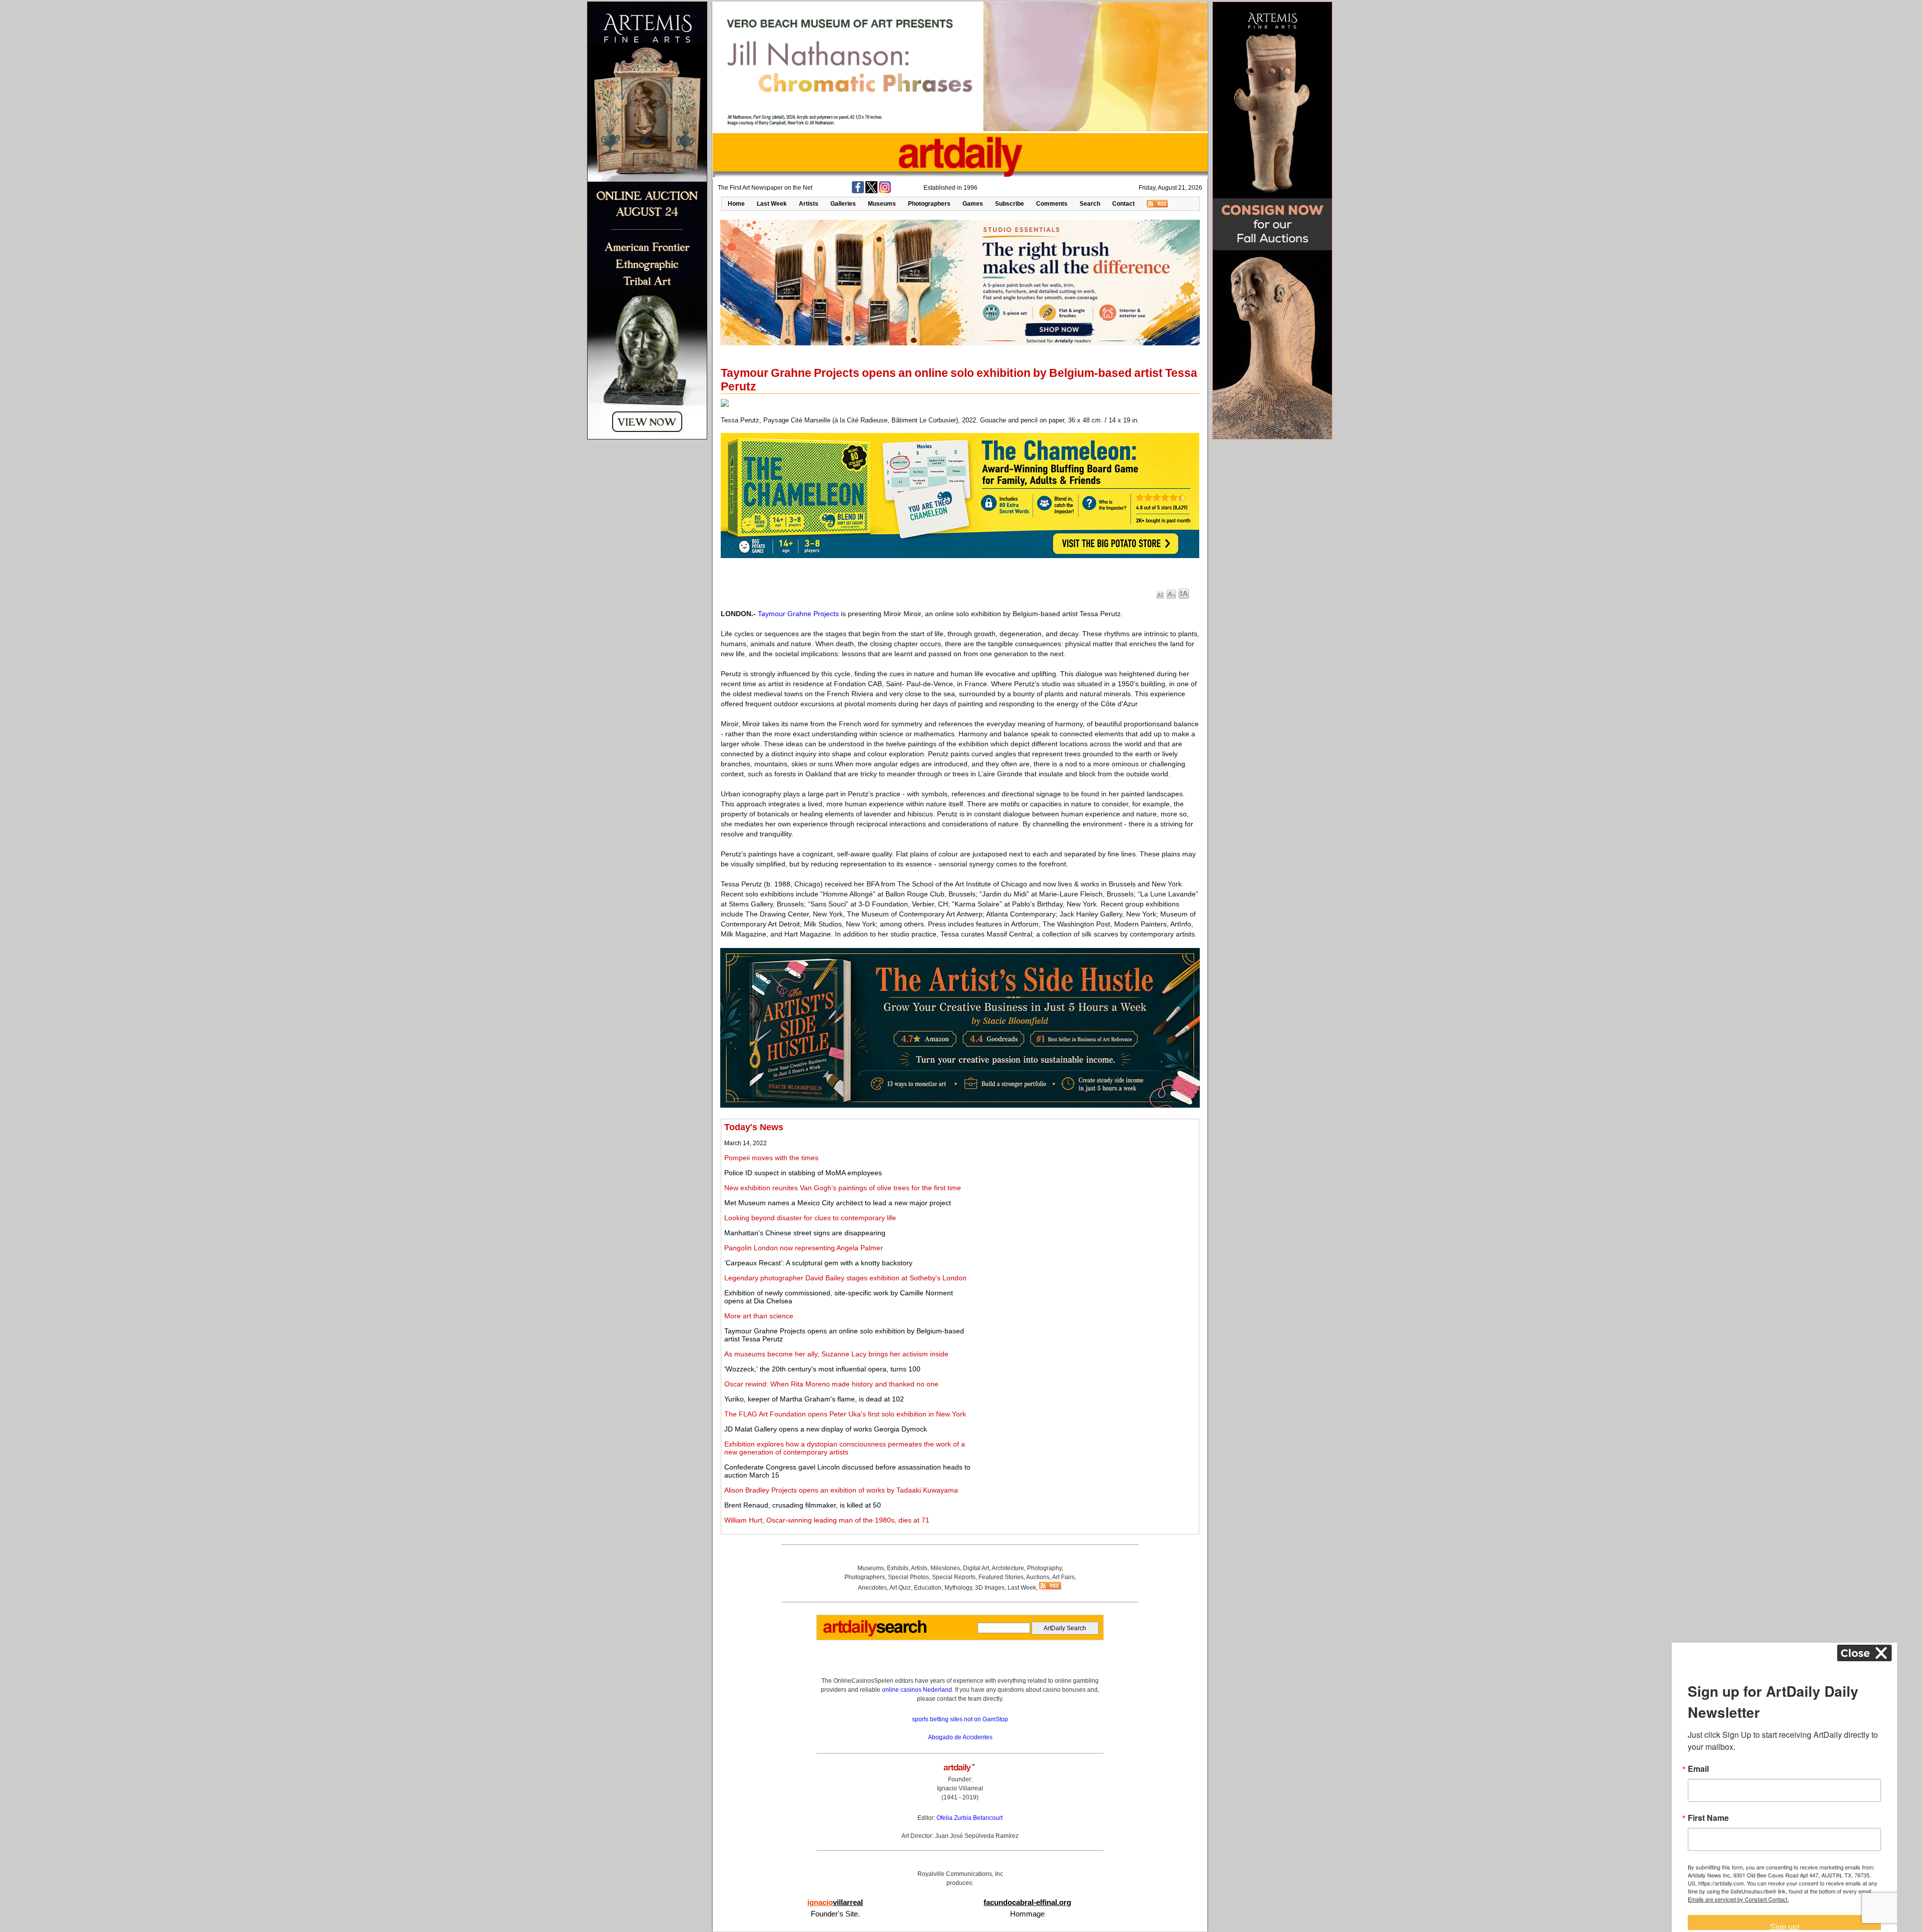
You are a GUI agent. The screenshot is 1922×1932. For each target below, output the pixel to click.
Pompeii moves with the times (771, 1158)
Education (928, 1588)
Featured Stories (1001, 1577)
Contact (1123, 204)
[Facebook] (858, 191)
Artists (809, 204)
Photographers (929, 204)
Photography (1044, 1568)
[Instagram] (885, 191)
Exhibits (898, 1568)
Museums (882, 204)
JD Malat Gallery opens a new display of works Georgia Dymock (826, 1429)
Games (973, 204)
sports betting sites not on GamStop (960, 1719)
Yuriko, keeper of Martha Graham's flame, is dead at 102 (814, 1399)
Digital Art (976, 1568)
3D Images (990, 1588)
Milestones (945, 1568)
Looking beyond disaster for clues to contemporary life (810, 1218)
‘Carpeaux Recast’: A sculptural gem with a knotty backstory (818, 1263)
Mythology (958, 1588)
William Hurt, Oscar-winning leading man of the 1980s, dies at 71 (827, 1520)
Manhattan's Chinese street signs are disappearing (805, 1233)
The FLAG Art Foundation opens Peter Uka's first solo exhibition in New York (845, 1414)
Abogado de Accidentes (960, 1737)
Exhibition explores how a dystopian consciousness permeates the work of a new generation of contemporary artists (845, 1448)
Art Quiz (900, 1588)
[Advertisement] (1085, 1192)
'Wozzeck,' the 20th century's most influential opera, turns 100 (822, 1369)
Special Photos (908, 1577)
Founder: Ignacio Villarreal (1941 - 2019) (960, 1788)
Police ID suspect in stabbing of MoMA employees (803, 1173)
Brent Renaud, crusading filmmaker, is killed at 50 (803, 1505)
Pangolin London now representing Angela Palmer (804, 1248)
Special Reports (954, 1577)
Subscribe (1010, 204)
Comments (1052, 204)
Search (1090, 204)
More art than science (759, 1316)
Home (736, 204)
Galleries (843, 204)
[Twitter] (871, 191)
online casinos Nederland (917, 1690)
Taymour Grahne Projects (798, 614)
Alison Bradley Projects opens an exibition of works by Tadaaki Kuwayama (841, 1490)
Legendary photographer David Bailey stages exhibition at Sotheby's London (845, 1278)
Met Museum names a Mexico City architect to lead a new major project (838, 1203)
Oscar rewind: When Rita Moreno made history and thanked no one (831, 1384)
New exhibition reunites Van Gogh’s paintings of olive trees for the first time (843, 1188)
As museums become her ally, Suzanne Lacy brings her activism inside (836, 1354)
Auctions (1038, 1577)
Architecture (1008, 1568)
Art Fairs (1063, 1577)
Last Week (772, 204)
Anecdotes (872, 1588)
